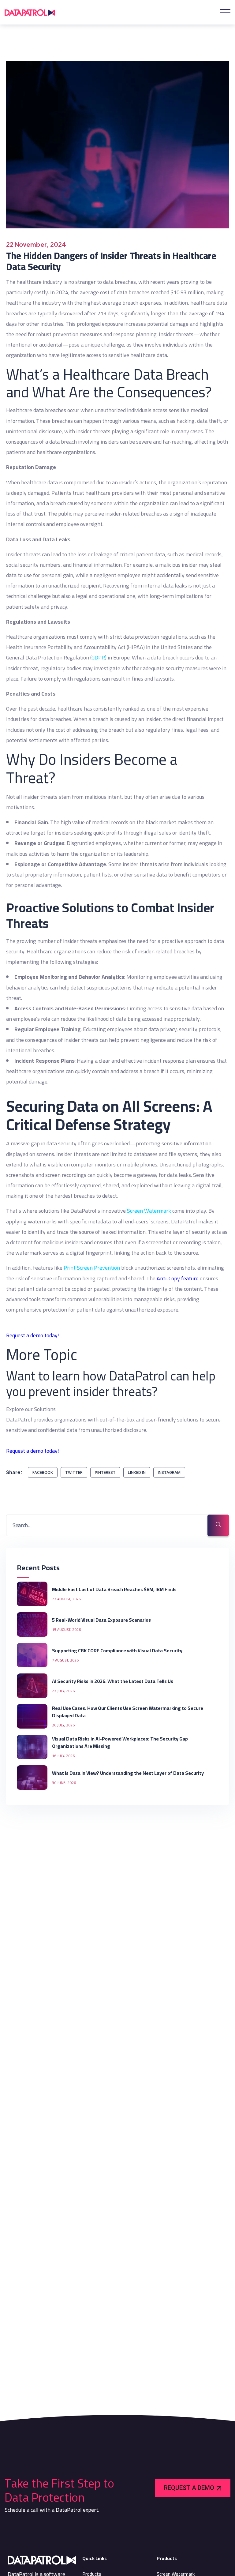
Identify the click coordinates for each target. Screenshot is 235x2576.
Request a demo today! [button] (33, 1335)
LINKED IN (137, 1472)
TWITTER (74, 1472)
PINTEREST (105, 1472)
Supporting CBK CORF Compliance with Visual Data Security (118, 1650)
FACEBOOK (43, 1472)
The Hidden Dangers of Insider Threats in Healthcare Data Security (111, 261)
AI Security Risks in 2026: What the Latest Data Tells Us (113, 1681)
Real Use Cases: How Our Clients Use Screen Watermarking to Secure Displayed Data (128, 1712)
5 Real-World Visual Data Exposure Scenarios (102, 1620)
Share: (14, 1472)
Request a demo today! (33, 1451)
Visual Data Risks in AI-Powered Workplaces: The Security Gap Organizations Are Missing (120, 1742)
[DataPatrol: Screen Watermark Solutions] (30, 12)
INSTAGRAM (169, 1472)
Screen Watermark (149, 1211)
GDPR (98, 657)
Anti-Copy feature (178, 1278)
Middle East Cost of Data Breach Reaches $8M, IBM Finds (114, 1589)
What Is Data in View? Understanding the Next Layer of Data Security (128, 1773)
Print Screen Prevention (92, 1268)
